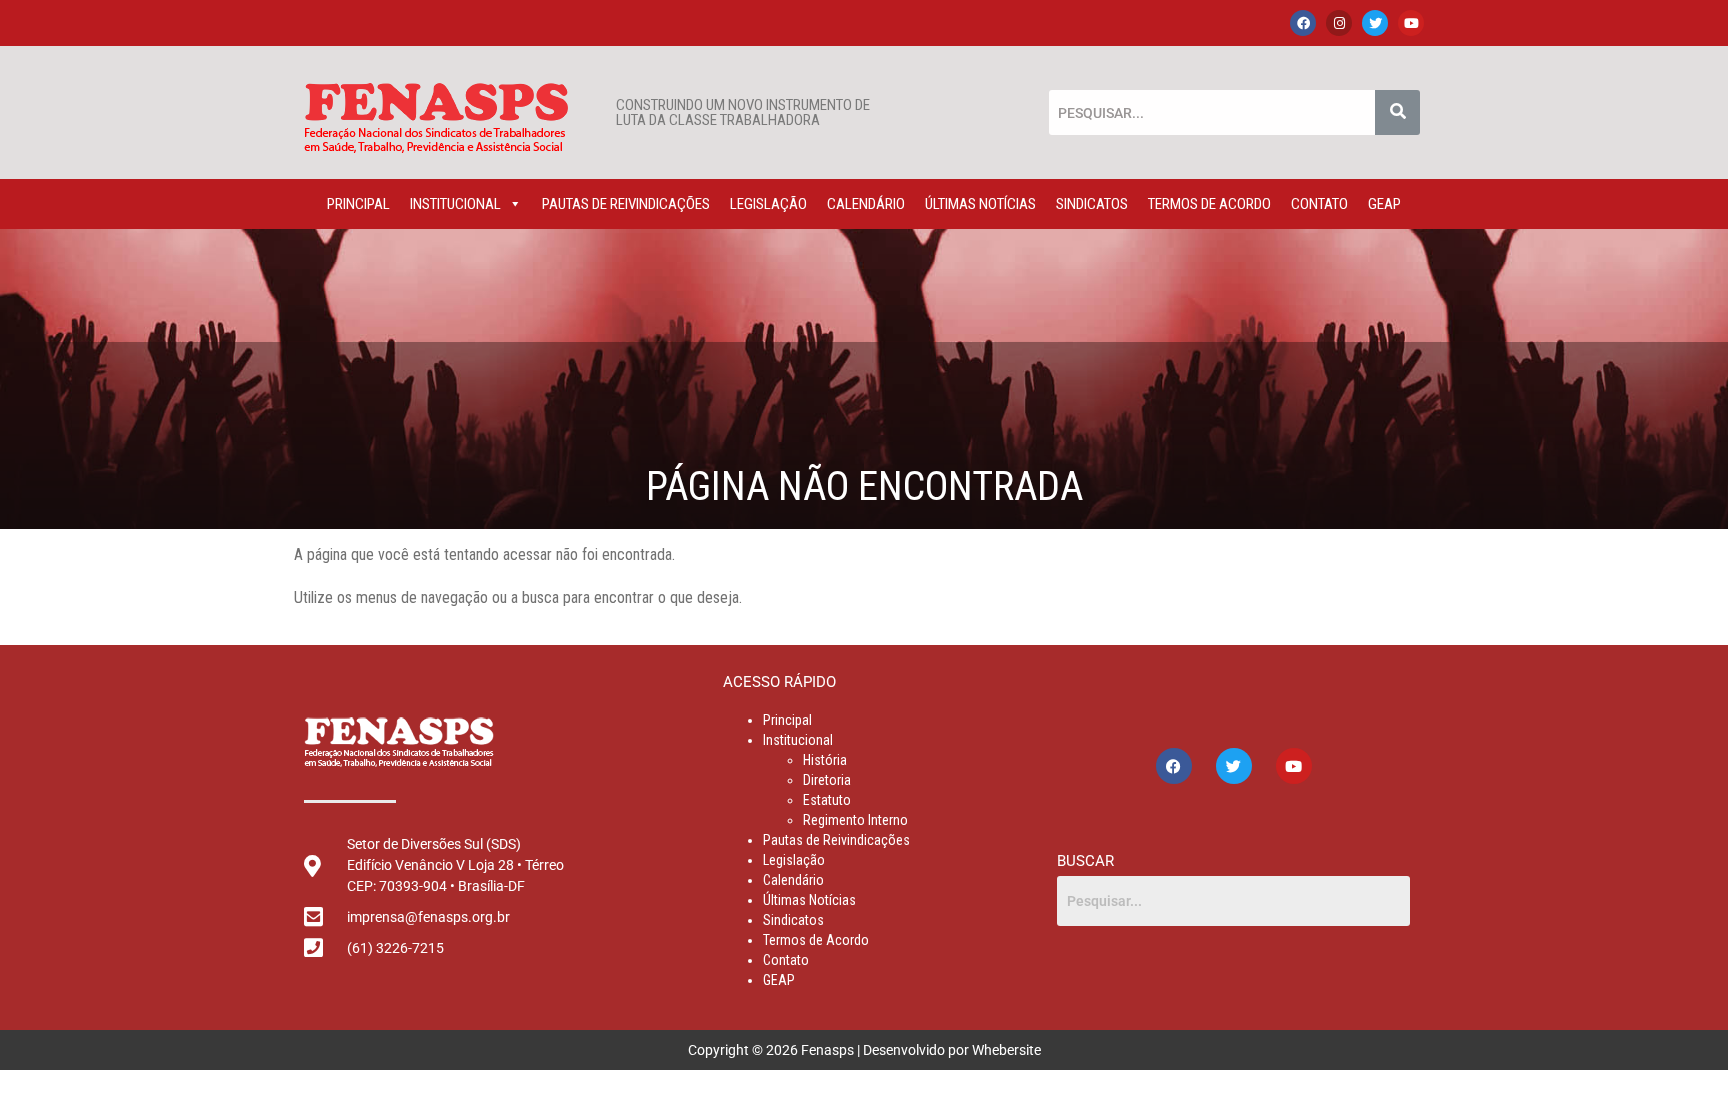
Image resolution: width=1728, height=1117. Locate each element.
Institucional (455, 204)
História (825, 760)
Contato (1319, 204)
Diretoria (827, 780)
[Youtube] (1411, 23)
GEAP (1384, 204)
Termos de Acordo (1209, 204)
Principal (358, 204)
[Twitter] (1375, 23)
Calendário (866, 204)
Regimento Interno (855, 820)
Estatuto (827, 800)
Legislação (768, 204)
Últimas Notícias (980, 204)
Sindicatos (1092, 204)
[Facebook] (1303, 23)
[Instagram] (1339, 23)
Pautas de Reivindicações (626, 204)
